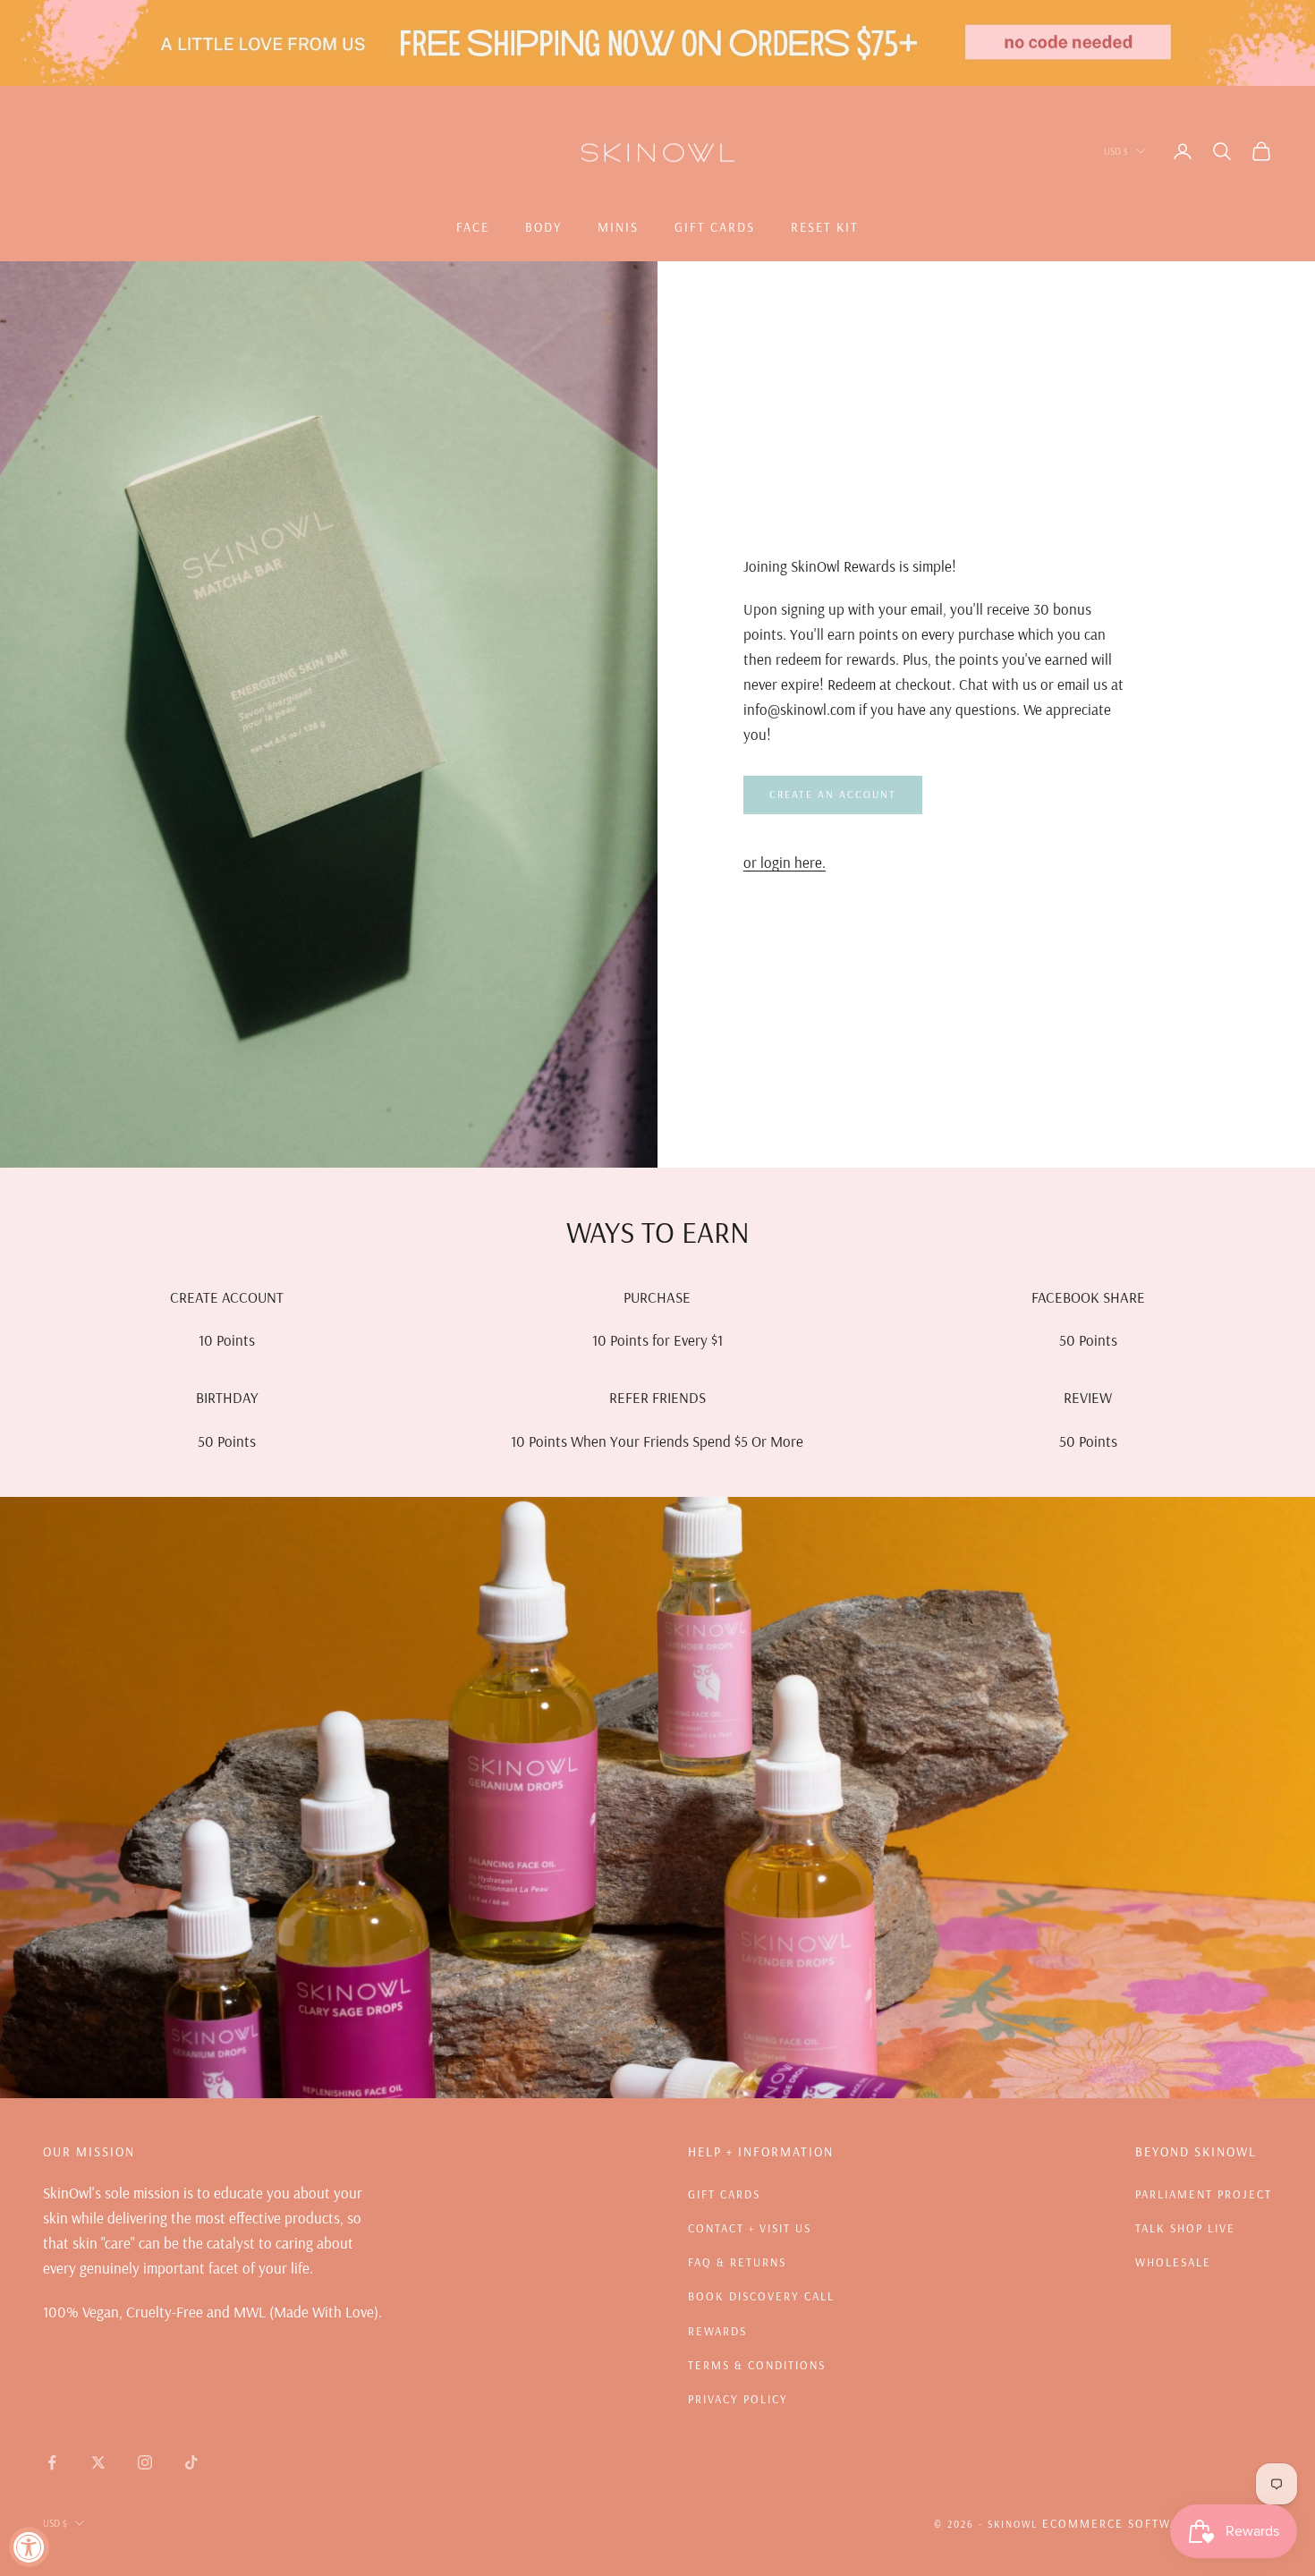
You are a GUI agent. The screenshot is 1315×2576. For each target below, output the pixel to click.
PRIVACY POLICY (738, 2399)
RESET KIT (825, 227)
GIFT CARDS (715, 227)
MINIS (618, 227)
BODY (543, 227)
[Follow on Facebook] (52, 2462)
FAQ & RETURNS (737, 2262)
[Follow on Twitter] (98, 2462)
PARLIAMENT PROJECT (1204, 2194)
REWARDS (717, 2331)
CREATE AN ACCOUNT (833, 794)
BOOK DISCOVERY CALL (761, 2296)
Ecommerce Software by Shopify (1157, 2523)
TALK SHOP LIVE (1185, 2228)
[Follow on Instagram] (145, 2462)
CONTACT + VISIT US (750, 2228)
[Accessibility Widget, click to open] (29, 2547)
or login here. (785, 862)
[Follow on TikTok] (191, 2462)
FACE (473, 227)
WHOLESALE (1173, 2262)
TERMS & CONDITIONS (757, 2365)
